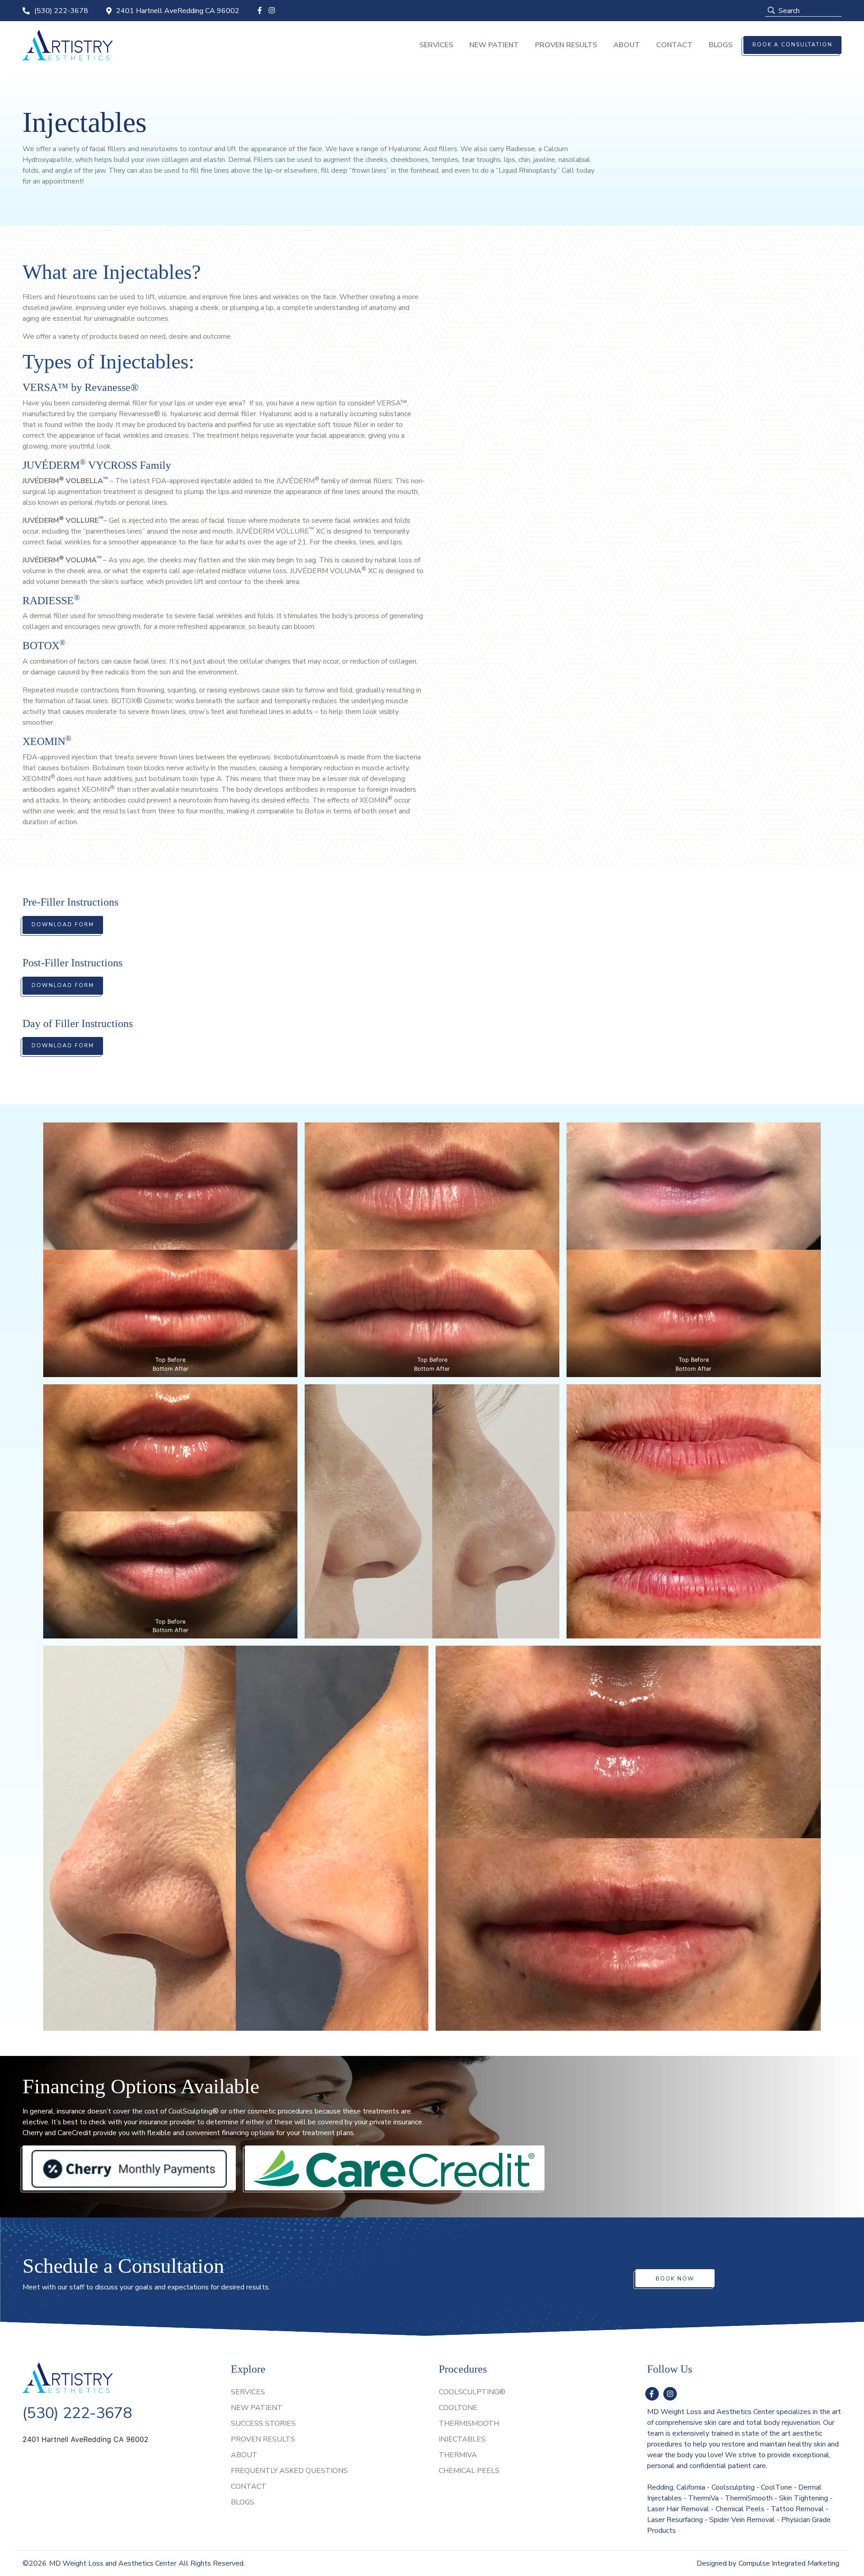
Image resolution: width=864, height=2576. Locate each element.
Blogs (721, 45)
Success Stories (263, 2423)
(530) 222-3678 (61, 11)
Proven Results (566, 45)
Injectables (462, 2439)
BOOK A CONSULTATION (792, 45)
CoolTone (458, 2408)
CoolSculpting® (472, 2392)
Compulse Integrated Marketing (789, 2563)
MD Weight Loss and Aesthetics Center (113, 2563)
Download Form (63, 924)
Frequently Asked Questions (289, 2471)
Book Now (675, 2279)
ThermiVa (458, 2455)
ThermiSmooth (469, 2423)
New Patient (494, 45)
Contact (674, 45)
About (627, 45)
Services (436, 45)
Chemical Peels (469, 2471)
